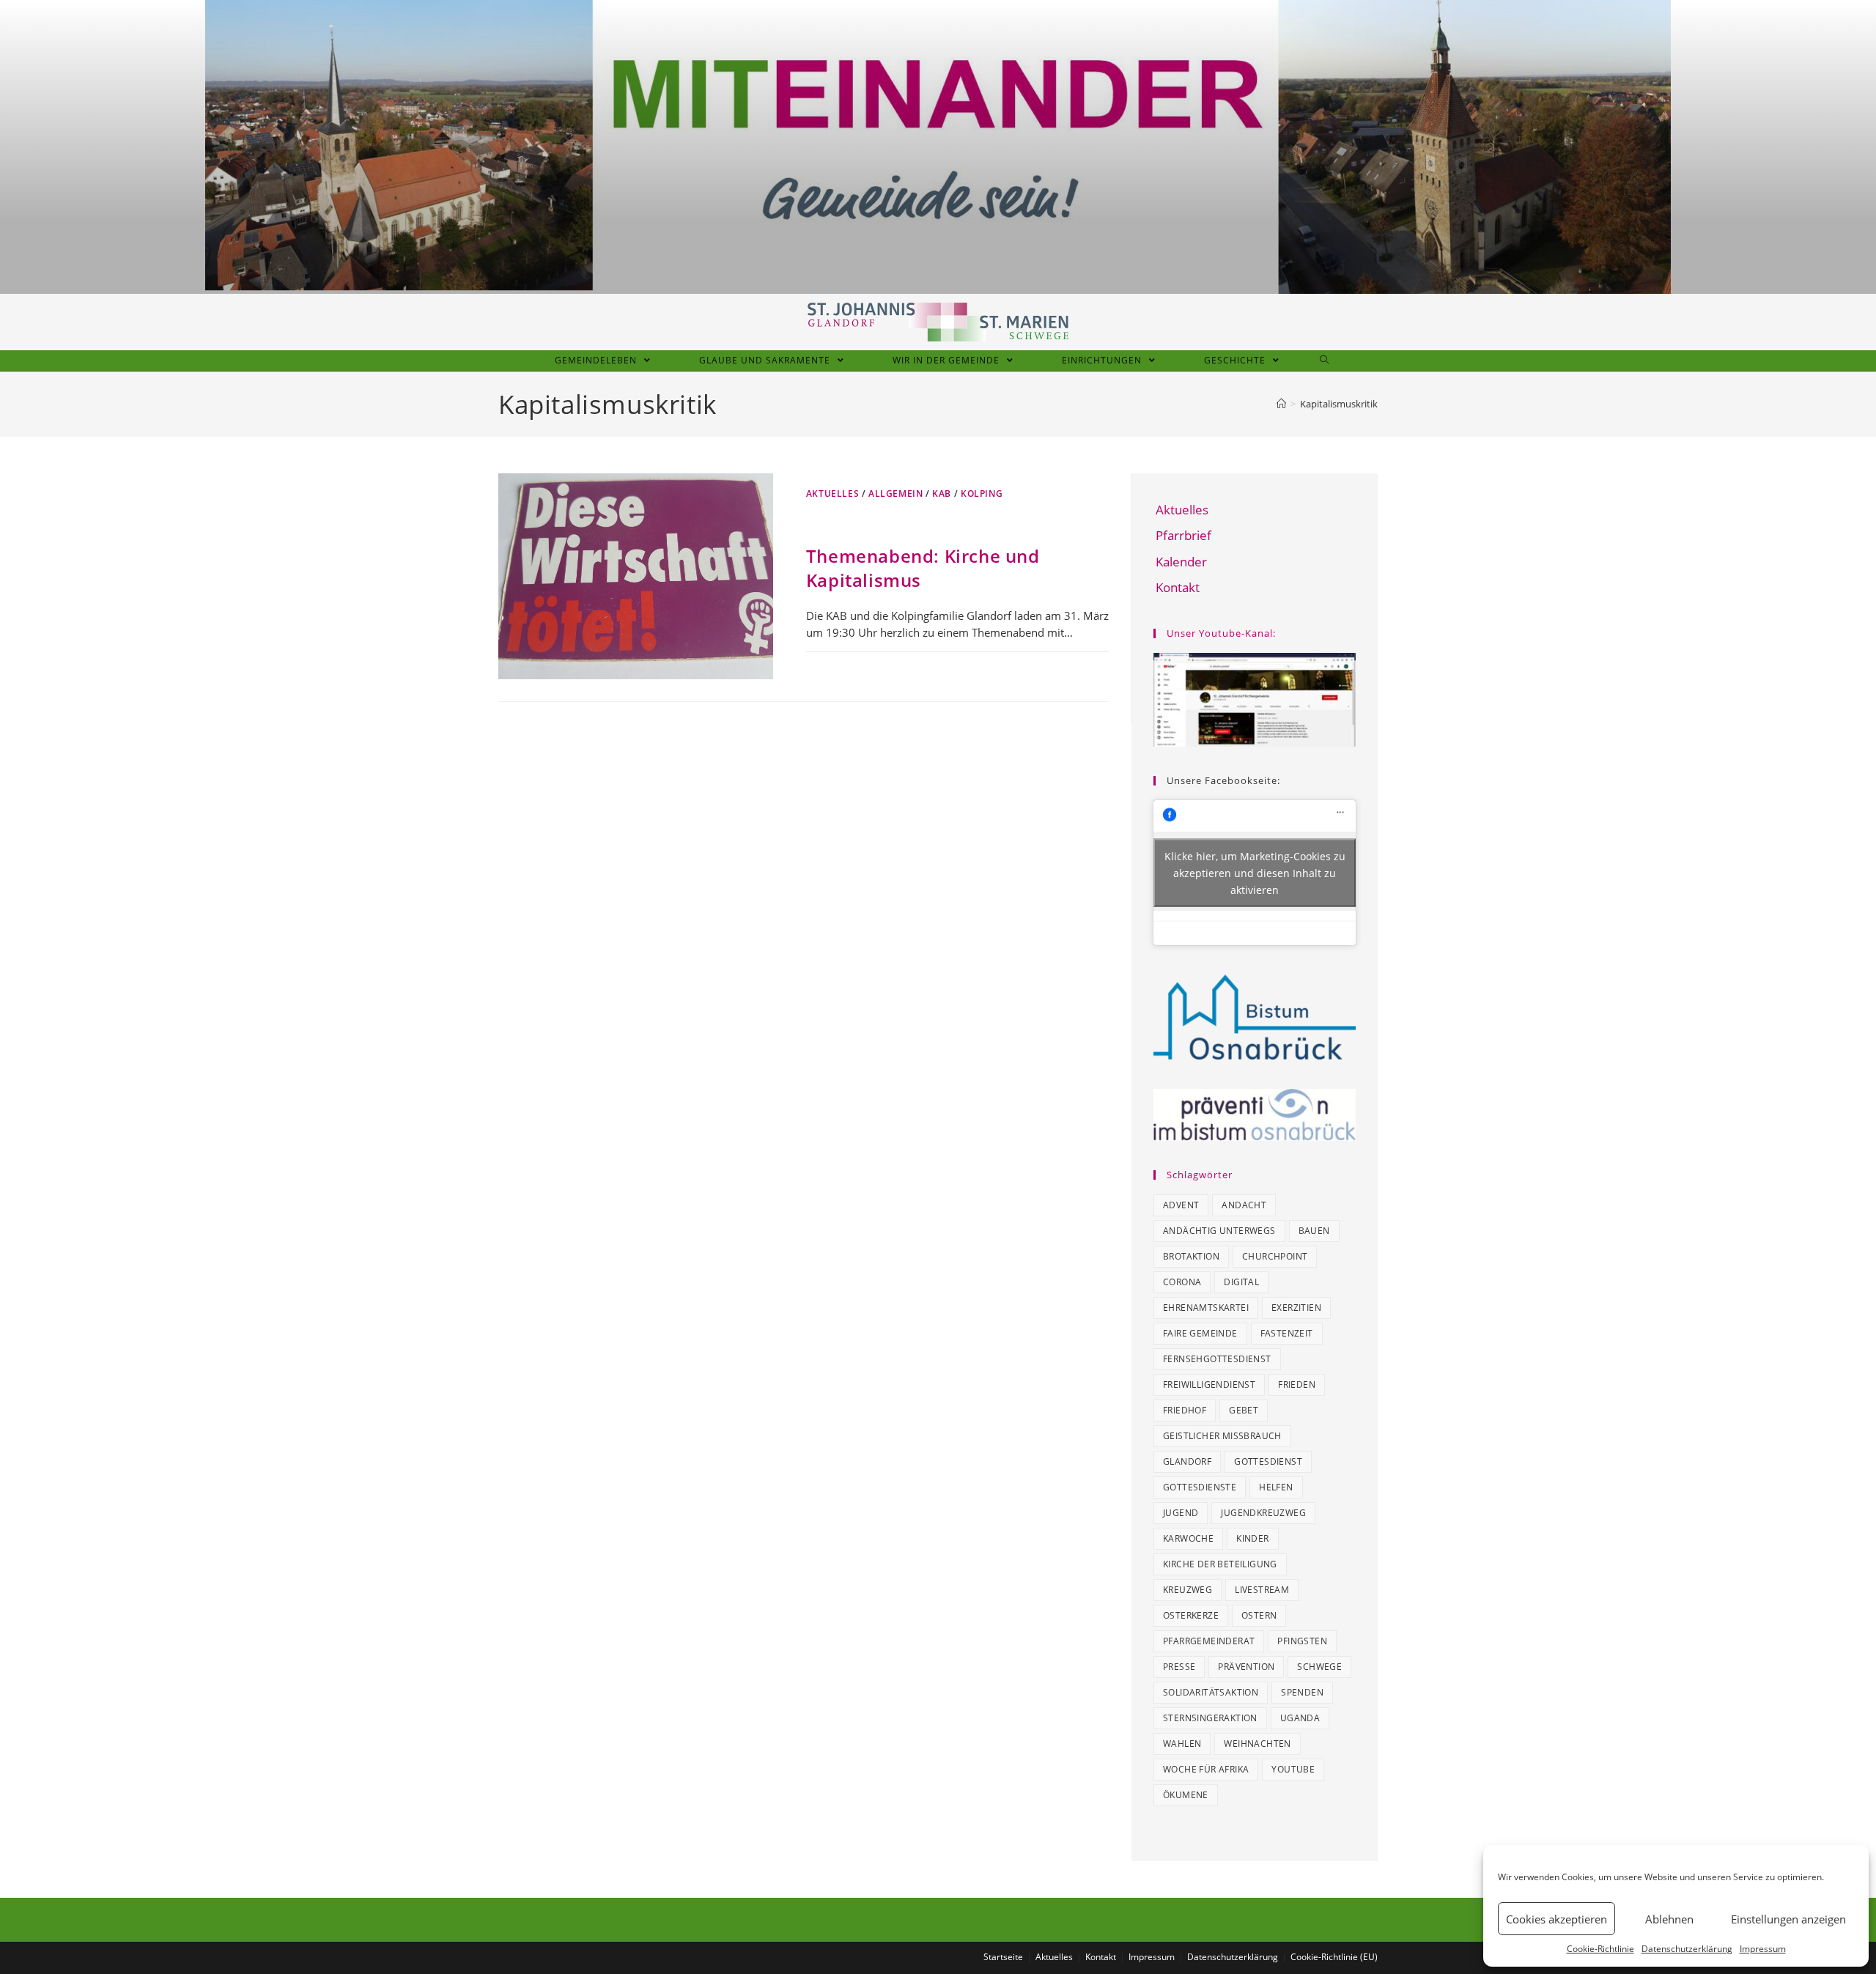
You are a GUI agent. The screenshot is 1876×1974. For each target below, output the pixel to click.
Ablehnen (1669, 1919)
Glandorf (1187, 1461)
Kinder (1252, 1538)
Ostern (1259, 1615)
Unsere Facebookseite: (1223, 780)
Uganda (1300, 1718)
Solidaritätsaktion (1211, 1692)
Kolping (982, 493)
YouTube (1293, 1769)
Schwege (1319, 1667)
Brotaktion (1191, 1256)
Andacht (1244, 1205)
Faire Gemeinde (1200, 1333)
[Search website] (1325, 361)
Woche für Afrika (1206, 1769)
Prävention (1246, 1667)
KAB (942, 493)
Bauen (1314, 1231)
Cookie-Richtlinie (1600, 1949)
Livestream (1262, 1590)
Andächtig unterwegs (1219, 1231)
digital (1241, 1282)
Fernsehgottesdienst (1217, 1359)
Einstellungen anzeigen (1788, 1919)
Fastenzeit (1287, 1333)
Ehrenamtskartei (1206, 1308)
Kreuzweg (1188, 1590)
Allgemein (895, 493)
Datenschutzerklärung (1687, 1949)
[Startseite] (1281, 404)
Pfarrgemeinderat (1209, 1641)
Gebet (1244, 1410)
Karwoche (1188, 1538)
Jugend (1181, 1513)
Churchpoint (1275, 1256)
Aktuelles (832, 493)
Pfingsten (1302, 1641)
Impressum (1763, 1949)
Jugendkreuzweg (1263, 1513)
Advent (1181, 1205)
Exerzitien (1296, 1308)
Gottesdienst (1268, 1461)
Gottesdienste (1200, 1487)
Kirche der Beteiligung (1220, 1564)
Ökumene (1186, 1795)
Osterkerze (1191, 1615)
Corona (1182, 1282)
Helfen (1276, 1487)
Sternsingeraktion (1210, 1718)
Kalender (1181, 562)
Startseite (1003, 1957)
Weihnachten (1257, 1744)
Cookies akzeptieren (1556, 1919)
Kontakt (1178, 587)
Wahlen (1182, 1744)
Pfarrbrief (1183, 535)
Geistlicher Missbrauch (1222, 1436)
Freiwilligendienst (1209, 1385)
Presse (1179, 1667)
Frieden (1297, 1385)
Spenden (1302, 1692)
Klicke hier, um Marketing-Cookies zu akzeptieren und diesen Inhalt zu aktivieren (1255, 872)
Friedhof (1185, 1410)
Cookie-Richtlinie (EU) (1334, 1957)
